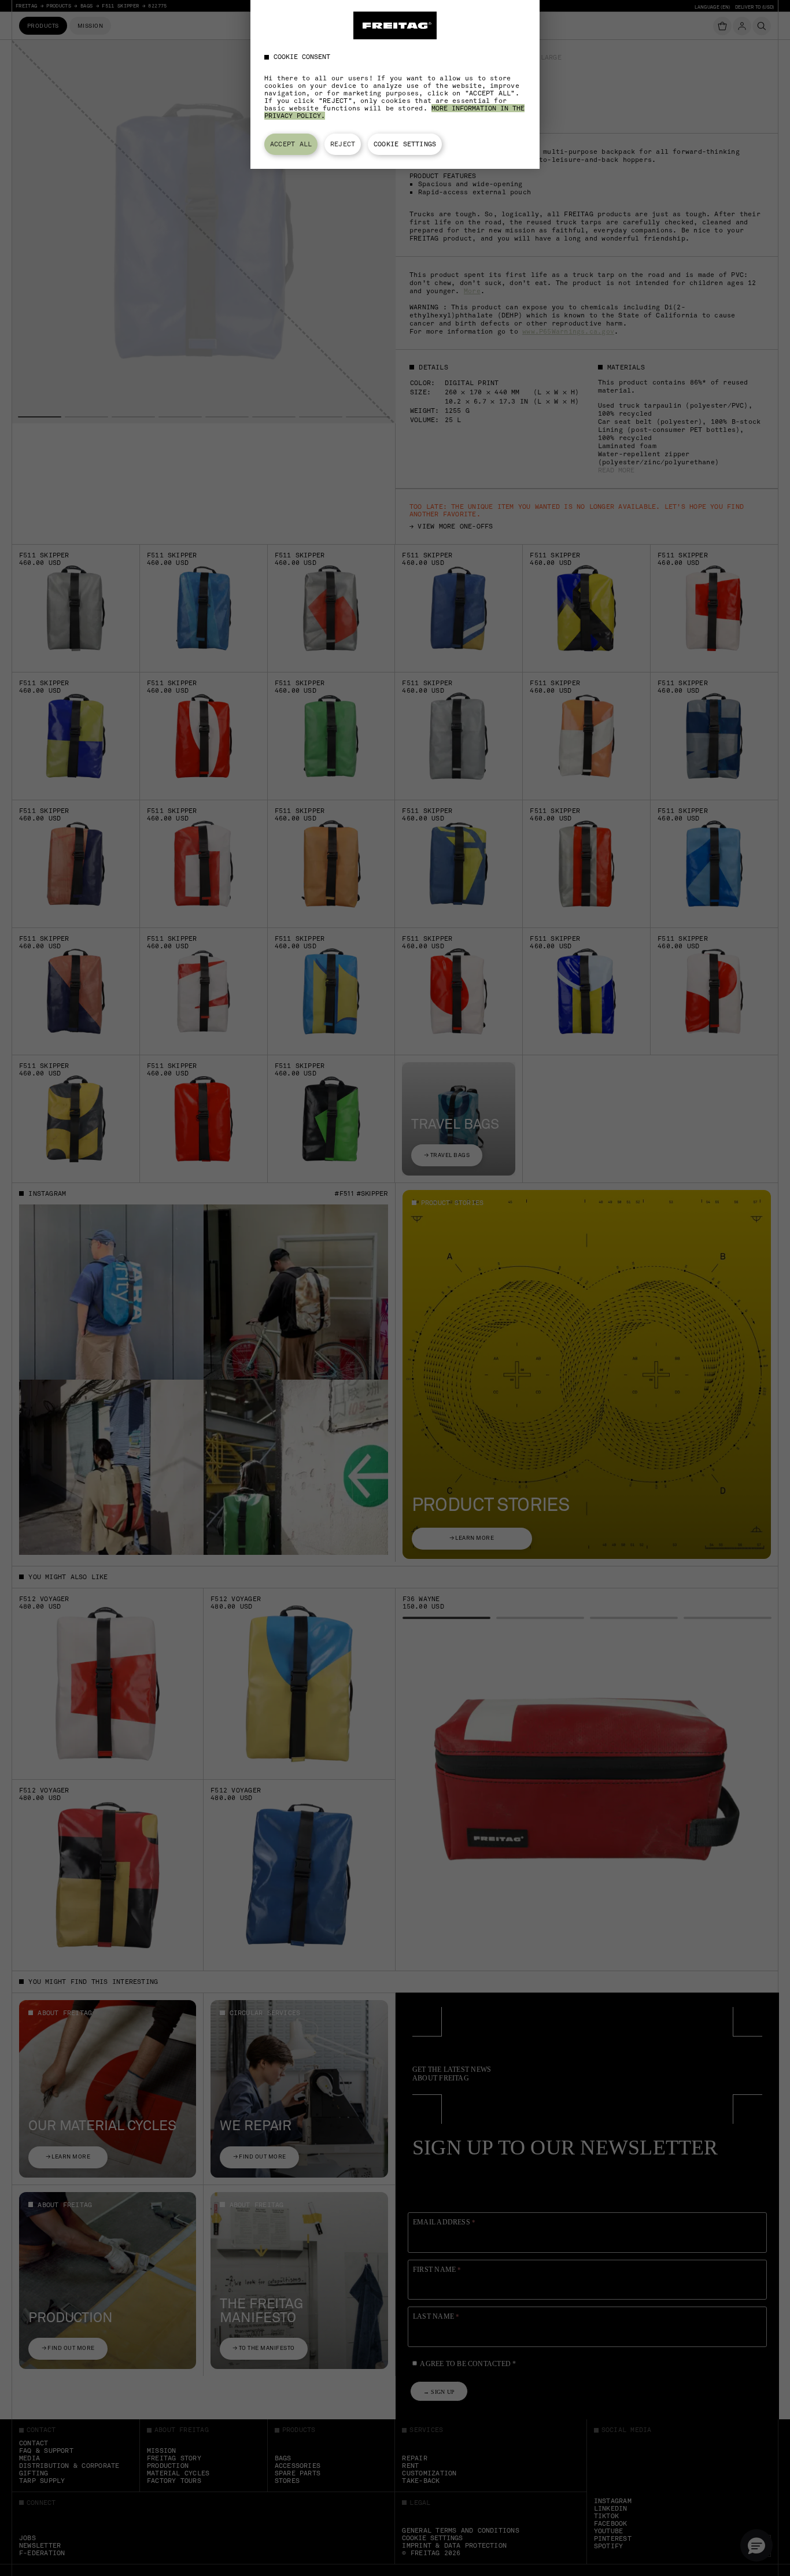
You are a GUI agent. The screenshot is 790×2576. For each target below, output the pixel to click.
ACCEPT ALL (291, 144)
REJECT (343, 144)
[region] (395, 84)
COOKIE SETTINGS (405, 144)
